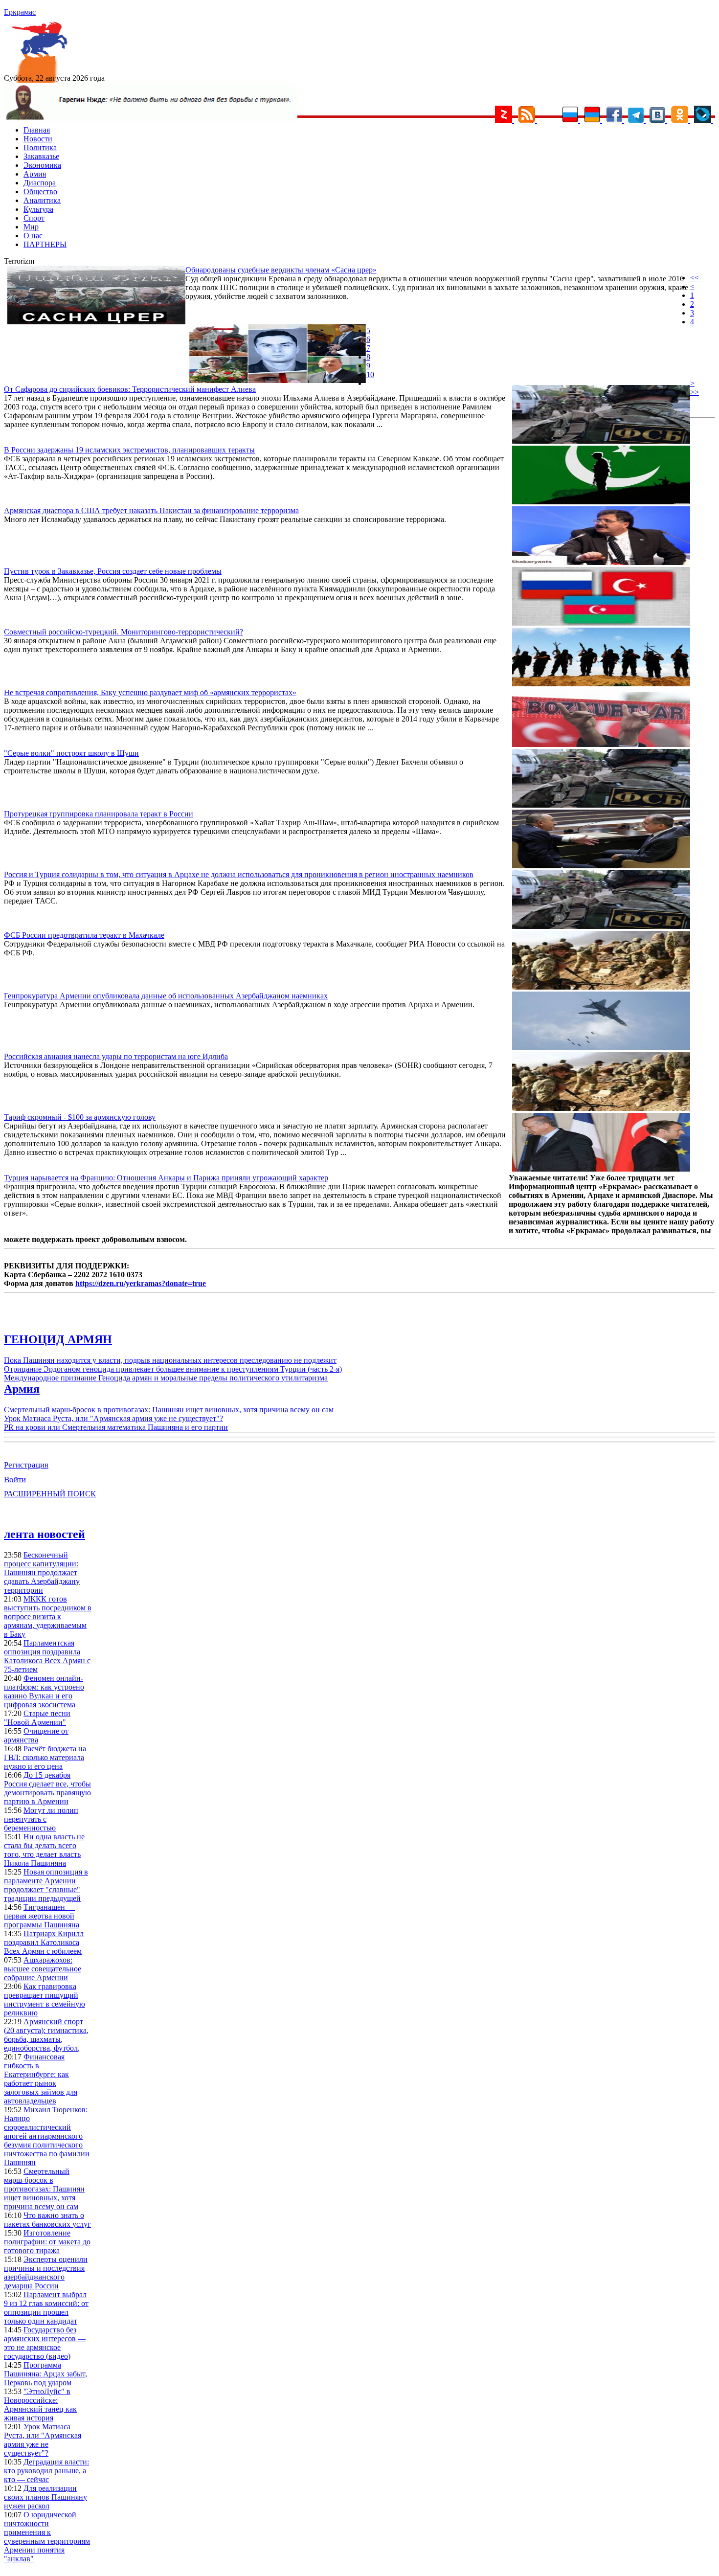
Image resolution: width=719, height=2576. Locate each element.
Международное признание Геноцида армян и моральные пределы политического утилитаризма (166, 1378)
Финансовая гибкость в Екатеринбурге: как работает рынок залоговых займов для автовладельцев (41, 2079)
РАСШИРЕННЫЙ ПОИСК (50, 1494)
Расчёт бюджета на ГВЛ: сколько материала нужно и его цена (45, 1757)
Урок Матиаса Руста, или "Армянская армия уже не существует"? (113, 1418)
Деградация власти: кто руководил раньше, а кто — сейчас (46, 2471)
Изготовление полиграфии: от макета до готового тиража (47, 2242)
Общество (40, 192)
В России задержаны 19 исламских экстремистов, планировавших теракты (129, 450)
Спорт (34, 218)
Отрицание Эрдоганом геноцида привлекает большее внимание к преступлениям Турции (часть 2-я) (173, 1369)
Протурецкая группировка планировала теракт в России (99, 814)
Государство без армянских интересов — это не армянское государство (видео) (45, 2343)
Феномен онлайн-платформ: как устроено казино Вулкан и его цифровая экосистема (44, 1691)
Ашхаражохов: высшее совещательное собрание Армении (43, 1969)
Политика (40, 147)
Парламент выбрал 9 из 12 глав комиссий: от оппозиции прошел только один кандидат (46, 2308)
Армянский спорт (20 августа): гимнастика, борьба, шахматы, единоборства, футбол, (46, 2035)
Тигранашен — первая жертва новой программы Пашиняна (42, 1916)
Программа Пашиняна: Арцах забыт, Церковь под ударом (45, 2374)
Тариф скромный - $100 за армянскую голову (80, 1117)
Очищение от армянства (36, 1735)
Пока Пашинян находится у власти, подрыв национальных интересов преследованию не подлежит (170, 1360)
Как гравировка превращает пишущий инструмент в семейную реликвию (45, 2000)
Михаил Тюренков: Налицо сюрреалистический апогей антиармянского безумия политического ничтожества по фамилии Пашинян (47, 2136)
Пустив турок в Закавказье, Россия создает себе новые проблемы (113, 571)
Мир (31, 227)
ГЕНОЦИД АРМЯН (58, 1339)
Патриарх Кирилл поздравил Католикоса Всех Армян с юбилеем (44, 1942)
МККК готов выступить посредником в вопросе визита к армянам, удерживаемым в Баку (48, 1616)
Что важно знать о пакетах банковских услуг (47, 2220)
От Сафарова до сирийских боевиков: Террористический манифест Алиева (130, 389)
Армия (35, 174)
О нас (33, 236)
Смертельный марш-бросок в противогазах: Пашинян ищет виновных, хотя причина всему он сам (169, 1410)
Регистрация (26, 1465)
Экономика (42, 165)
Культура (38, 209)
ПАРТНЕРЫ (45, 244)
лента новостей (45, 1534)
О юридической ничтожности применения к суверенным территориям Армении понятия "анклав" (47, 2537)
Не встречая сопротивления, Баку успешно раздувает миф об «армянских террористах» (150, 692)
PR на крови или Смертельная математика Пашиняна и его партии (116, 1427)
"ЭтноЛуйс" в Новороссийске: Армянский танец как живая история (40, 2405)
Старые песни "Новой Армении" (37, 1718)
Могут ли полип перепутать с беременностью (41, 1819)
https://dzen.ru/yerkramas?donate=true (141, 1283)
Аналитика (42, 200)
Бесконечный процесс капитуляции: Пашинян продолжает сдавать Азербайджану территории (42, 1572)
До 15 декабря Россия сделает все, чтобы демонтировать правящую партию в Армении (47, 1788)
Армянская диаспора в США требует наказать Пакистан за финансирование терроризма (151, 510)
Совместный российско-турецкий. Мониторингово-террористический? (124, 632)
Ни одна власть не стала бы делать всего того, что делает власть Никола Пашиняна (44, 1850)
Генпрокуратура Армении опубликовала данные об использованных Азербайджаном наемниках (166, 996)
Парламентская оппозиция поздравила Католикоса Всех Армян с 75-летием (47, 1656)
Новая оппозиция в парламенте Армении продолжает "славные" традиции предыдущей (46, 1885)
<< (695, 278)
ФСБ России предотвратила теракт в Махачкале (84, 935)
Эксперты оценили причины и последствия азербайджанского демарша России (46, 2272)
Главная (37, 130)
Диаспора (40, 183)
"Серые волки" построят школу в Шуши (71, 753)
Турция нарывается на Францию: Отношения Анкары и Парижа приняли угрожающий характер (166, 1178)
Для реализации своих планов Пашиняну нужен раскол (45, 2497)
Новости (38, 139)
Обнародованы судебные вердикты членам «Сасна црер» (281, 270)
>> (695, 392)
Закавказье (41, 156)
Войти (15, 1480)
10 (370, 374)
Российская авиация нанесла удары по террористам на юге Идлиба (116, 1056)
